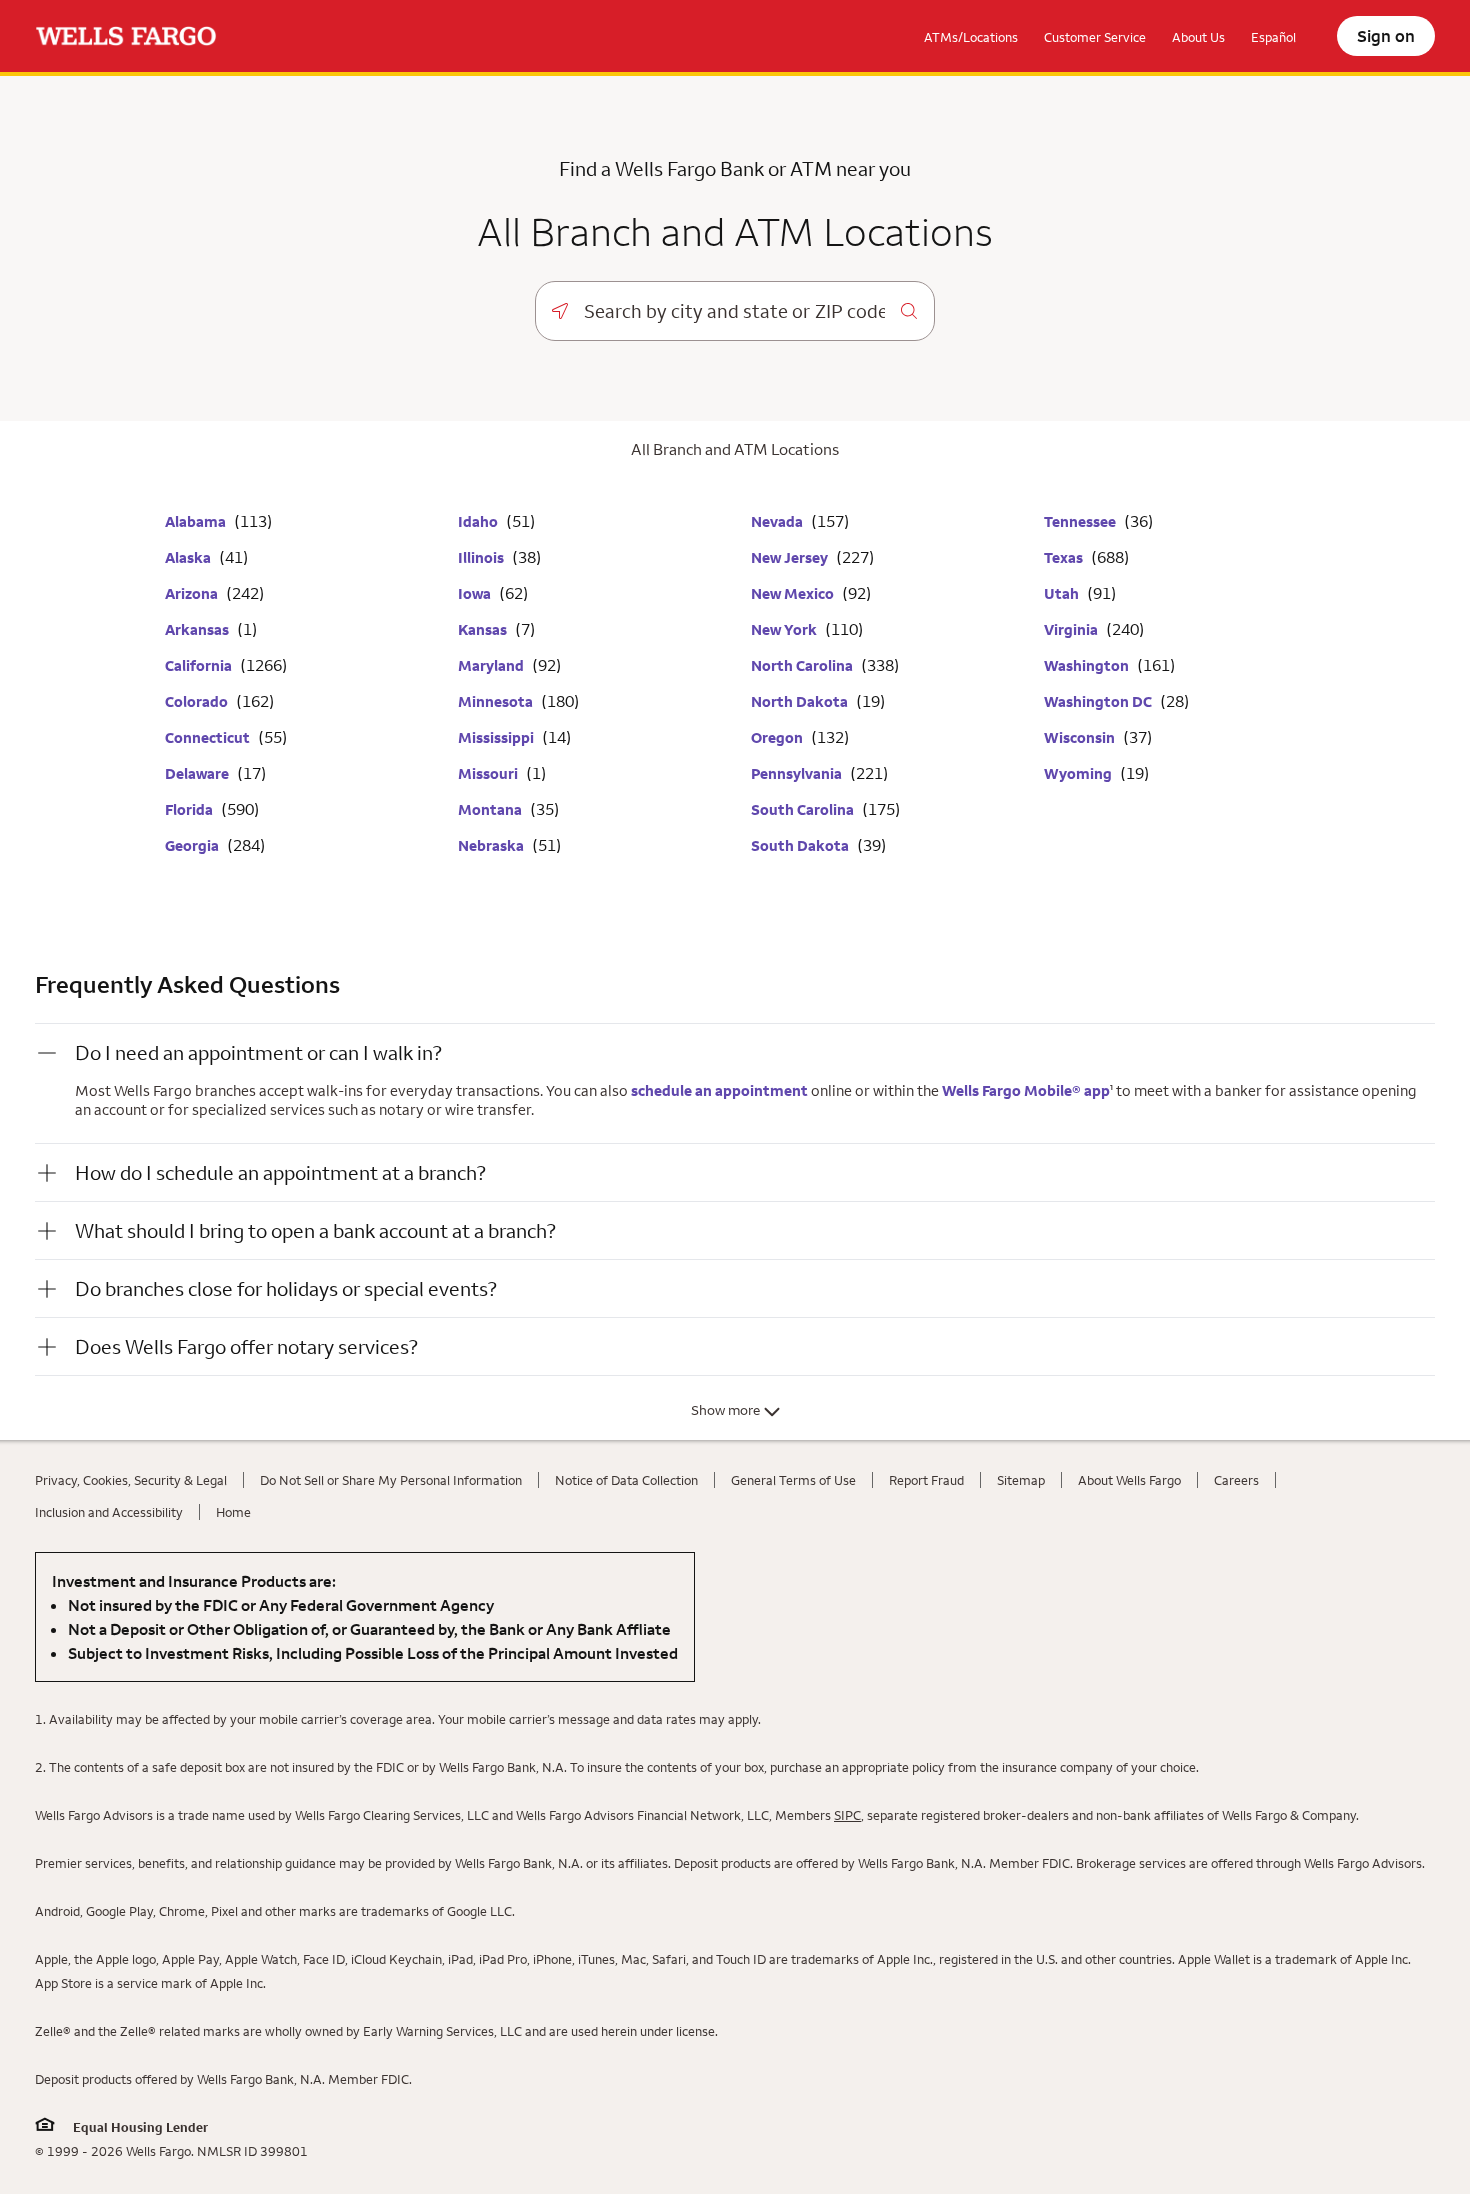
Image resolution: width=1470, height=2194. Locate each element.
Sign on (1386, 36)
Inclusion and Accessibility (109, 1512)
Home (233, 1512)
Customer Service (1095, 37)
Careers (1236, 1480)
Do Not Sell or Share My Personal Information (391, 1480)
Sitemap (1021, 1480)
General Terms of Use (793, 1480)
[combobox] (734, 311)
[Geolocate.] (560, 311)
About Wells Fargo (1129, 1480)
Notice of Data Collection (626, 1480)
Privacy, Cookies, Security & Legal (131, 1480)
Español (1273, 37)
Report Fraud (926, 1480)
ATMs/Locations (971, 37)
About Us (1198, 37)
